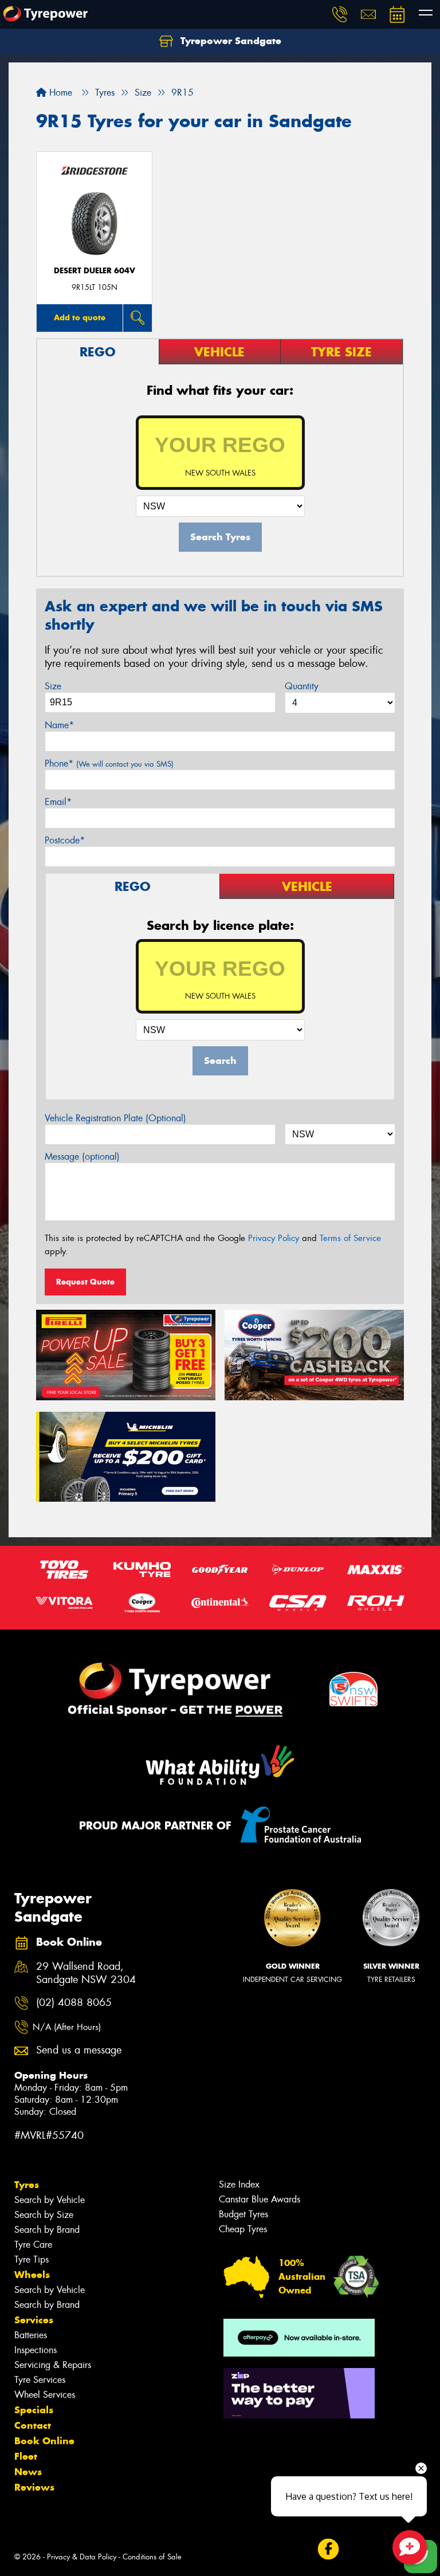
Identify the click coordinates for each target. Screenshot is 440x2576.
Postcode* (65, 840)
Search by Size (44, 2215)
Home (59, 93)
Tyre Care (33, 2245)
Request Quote (85, 1282)
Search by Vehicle (50, 2200)
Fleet (26, 2456)
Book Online (44, 2441)
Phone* (109, 763)
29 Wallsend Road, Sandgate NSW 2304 (86, 1973)
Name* (59, 725)
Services (34, 2320)
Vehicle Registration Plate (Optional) (115, 1118)
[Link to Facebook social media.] (328, 2549)
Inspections (36, 2350)
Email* (58, 802)
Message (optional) (82, 1157)
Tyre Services (40, 2380)
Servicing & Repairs (53, 2365)
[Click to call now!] (340, 14)
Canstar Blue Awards (260, 2199)
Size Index (239, 2184)
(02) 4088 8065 (74, 2003)
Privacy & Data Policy (82, 2557)
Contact (33, 2425)
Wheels (32, 2275)
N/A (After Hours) (67, 2027)
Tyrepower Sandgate (229, 41)
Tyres (27, 2185)
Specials (34, 2410)
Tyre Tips (32, 2259)
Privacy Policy (274, 1238)
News (28, 2472)
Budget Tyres (243, 2214)
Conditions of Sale (152, 2557)
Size (53, 686)
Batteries (31, 2335)
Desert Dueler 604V (95, 271)
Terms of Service (350, 1238)
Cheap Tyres (243, 2229)
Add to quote (80, 317)
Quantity (302, 686)
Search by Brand (47, 2230)
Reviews (34, 2487)
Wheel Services (45, 2395)
